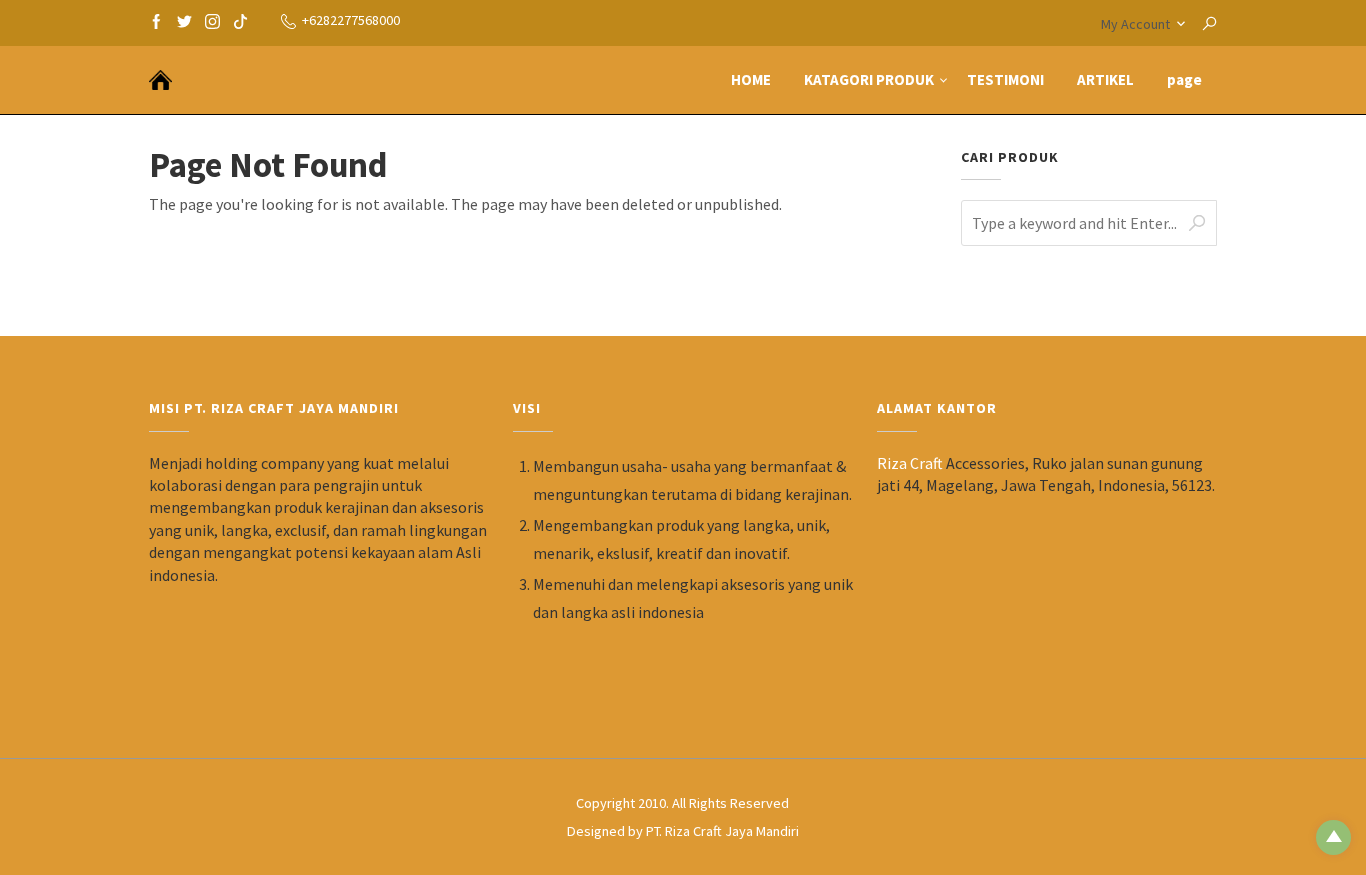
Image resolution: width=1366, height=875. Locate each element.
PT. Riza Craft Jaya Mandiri (722, 831)
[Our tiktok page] (240, 20)
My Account (1135, 24)
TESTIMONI (1005, 79)
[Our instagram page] (212, 20)
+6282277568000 (351, 20)
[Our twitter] (184, 20)
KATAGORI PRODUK (869, 79)
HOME (751, 79)
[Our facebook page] (156, 20)
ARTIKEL (1105, 79)
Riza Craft (910, 463)
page (1184, 79)
